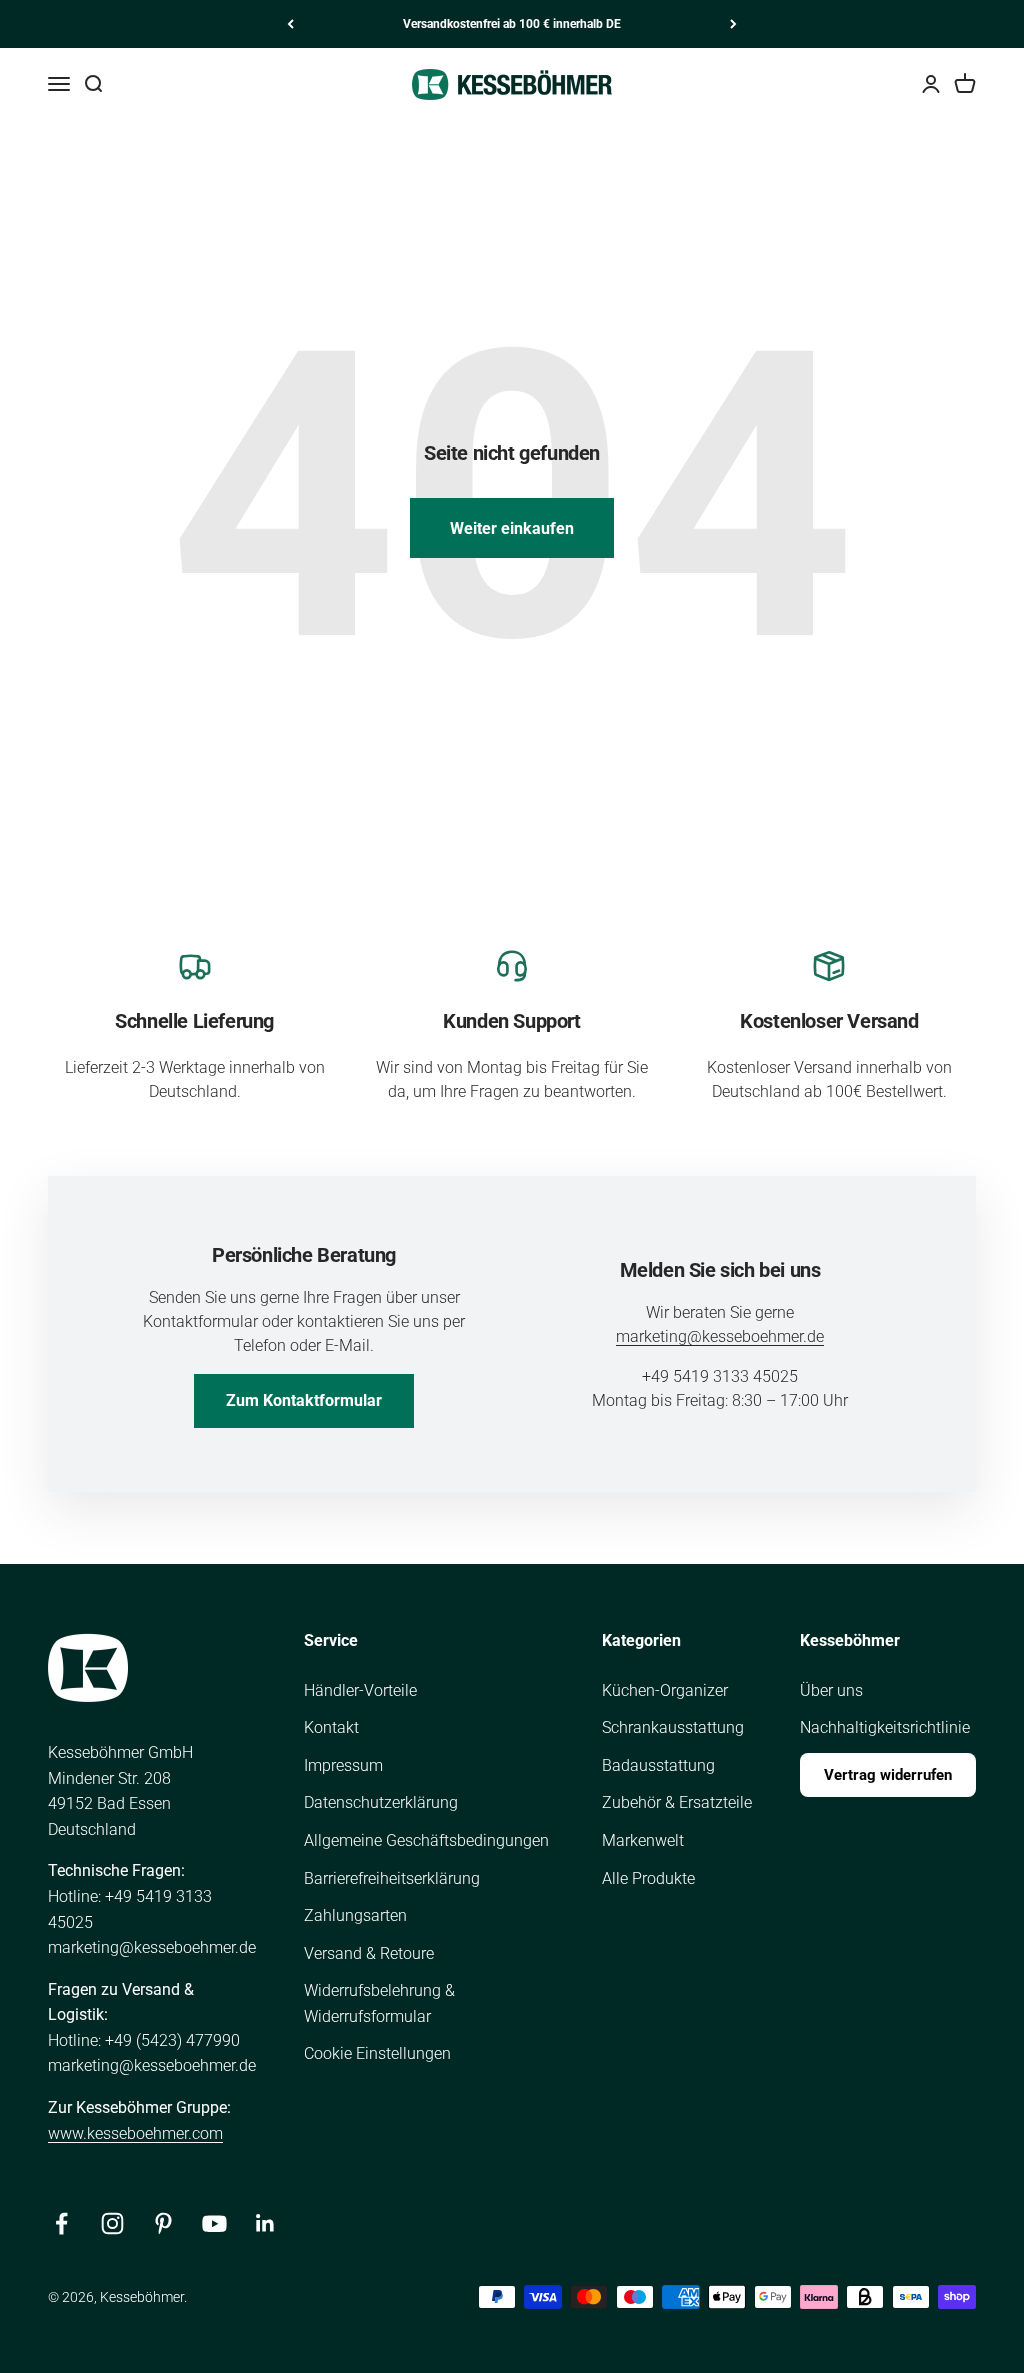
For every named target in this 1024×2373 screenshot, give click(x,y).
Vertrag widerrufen (888, 1775)
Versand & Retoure (369, 1953)
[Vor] (733, 24)
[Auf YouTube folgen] (214, 2223)
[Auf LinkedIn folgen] (265, 2223)
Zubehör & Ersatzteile (677, 1802)
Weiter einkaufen (512, 528)
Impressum (343, 1765)
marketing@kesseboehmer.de (720, 1336)
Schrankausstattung (673, 1727)
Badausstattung (658, 1765)
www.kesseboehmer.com (135, 2133)
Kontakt (331, 1727)
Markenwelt (643, 1840)
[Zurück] (290, 24)
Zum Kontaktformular (304, 1400)
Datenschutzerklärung (381, 1802)
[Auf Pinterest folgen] (163, 2223)
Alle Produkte (648, 1878)
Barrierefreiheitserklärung (392, 1878)
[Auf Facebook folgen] (61, 2223)
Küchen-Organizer (665, 1690)
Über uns (831, 1690)
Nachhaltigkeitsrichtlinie (885, 1727)
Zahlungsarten (355, 1915)
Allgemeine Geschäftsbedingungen (426, 1840)
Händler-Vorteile (360, 1690)
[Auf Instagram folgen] (112, 2223)
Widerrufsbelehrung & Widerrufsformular (379, 2003)
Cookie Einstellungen (377, 2053)
